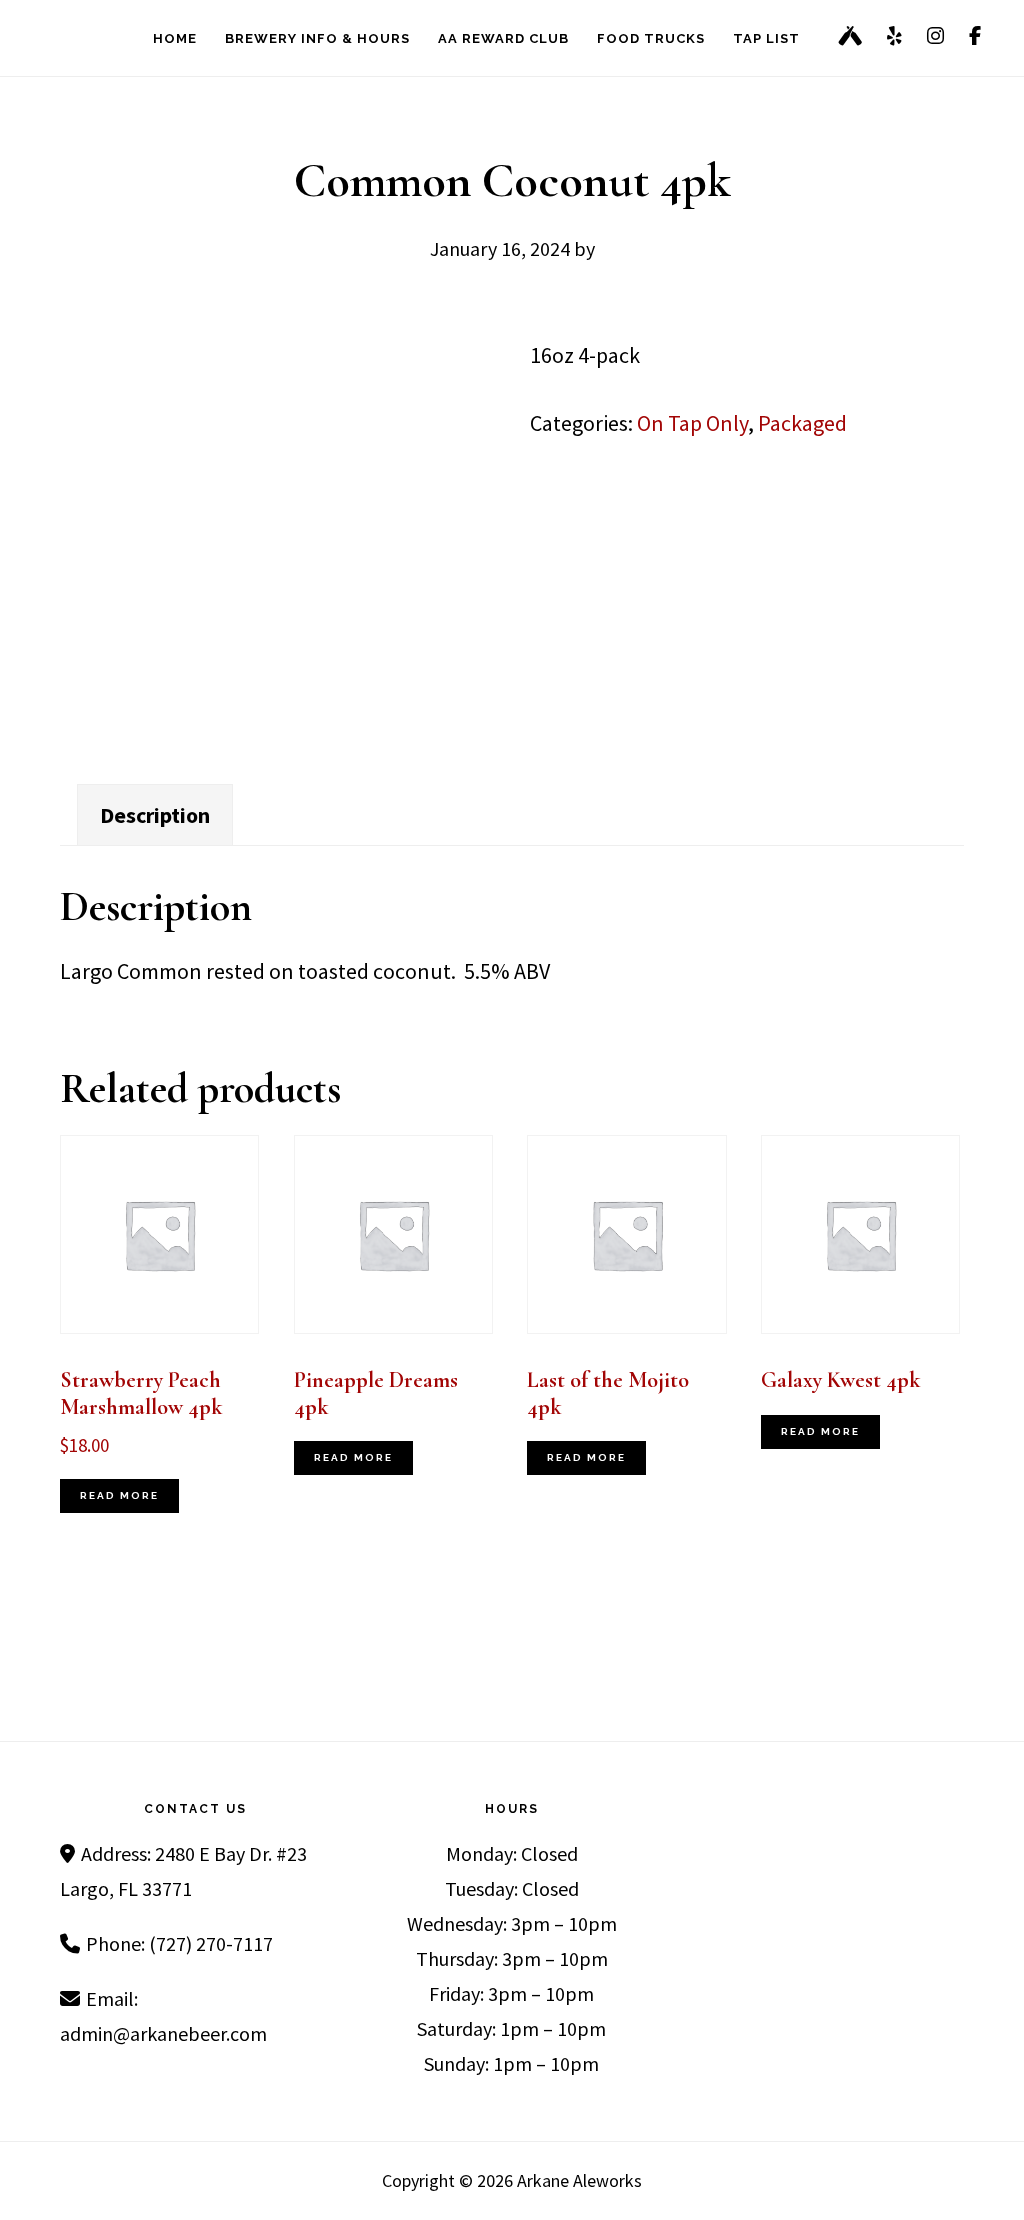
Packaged (802, 423)
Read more (119, 1495)
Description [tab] (155, 815)
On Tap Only (692, 423)
